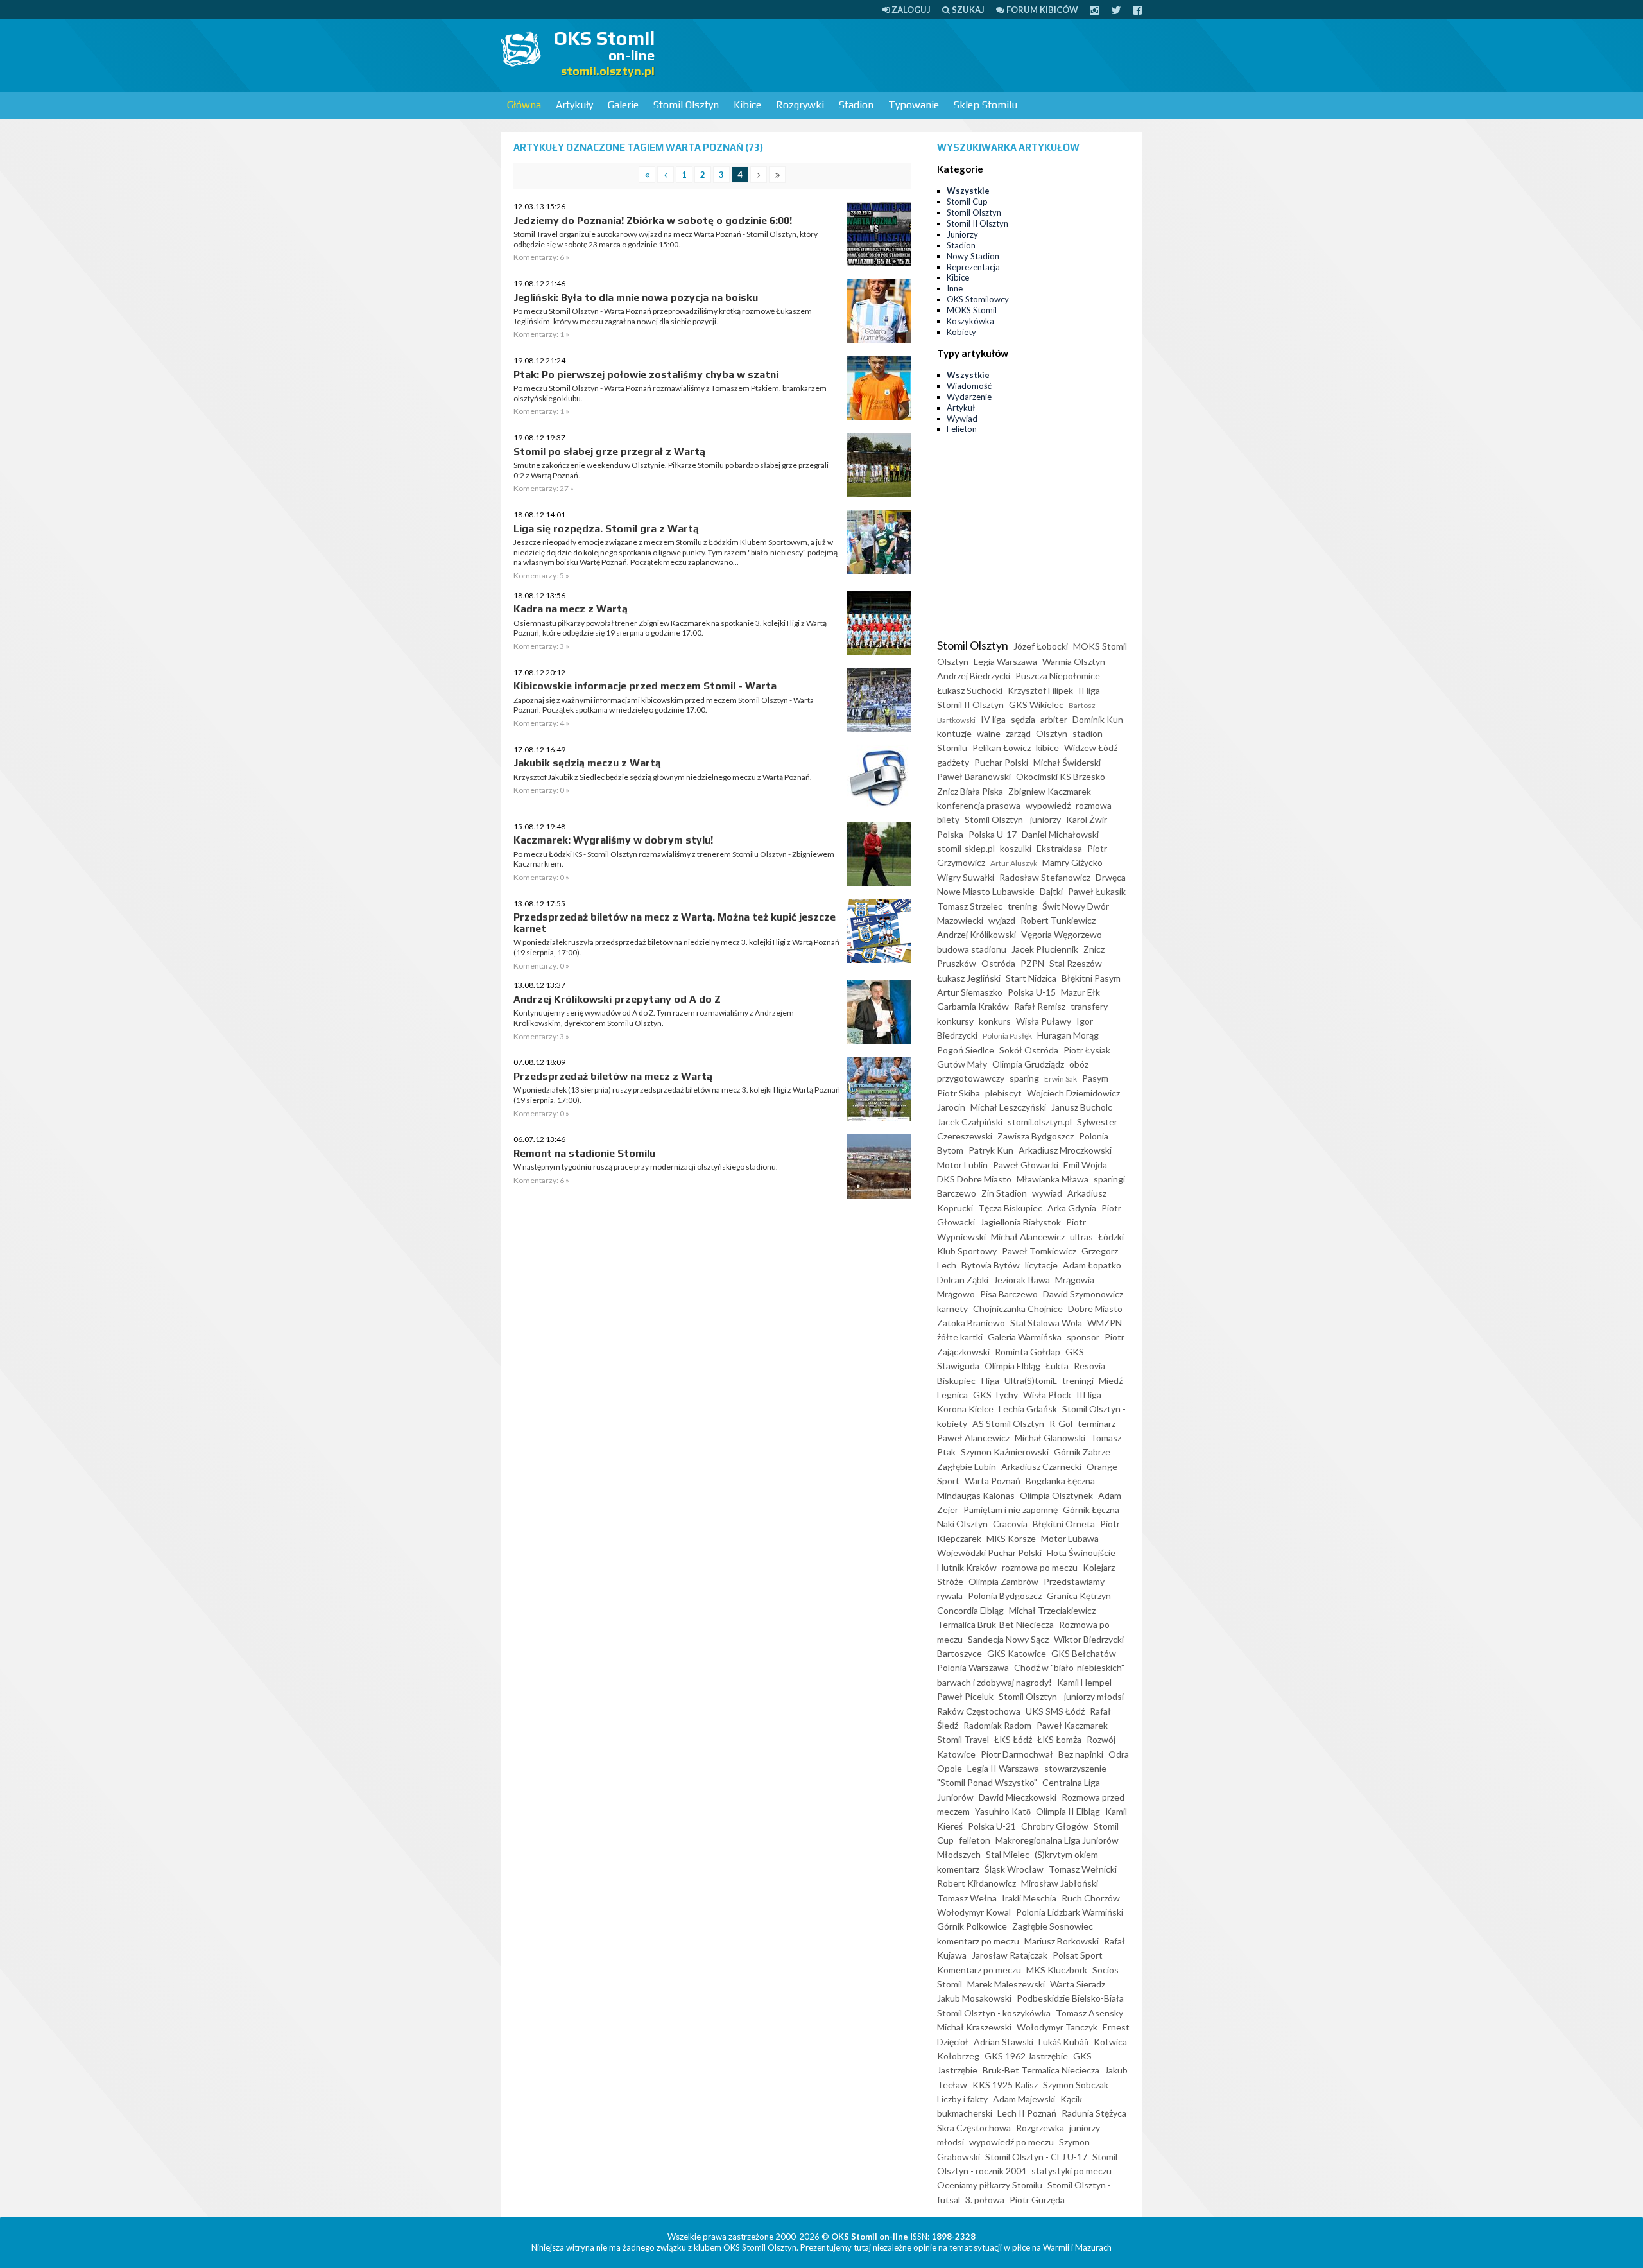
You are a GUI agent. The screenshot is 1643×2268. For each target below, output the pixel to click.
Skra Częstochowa (974, 2128)
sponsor (1083, 1337)
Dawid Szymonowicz (1083, 1294)
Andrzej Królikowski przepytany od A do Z (617, 999)
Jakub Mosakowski (974, 1998)
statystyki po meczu (1071, 2171)
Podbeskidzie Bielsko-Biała (1070, 1998)
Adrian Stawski (1003, 2042)
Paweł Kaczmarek (1072, 1725)
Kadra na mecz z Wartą (571, 609)
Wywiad (962, 419)
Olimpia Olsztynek (1056, 1495)
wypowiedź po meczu (1011, 2142)
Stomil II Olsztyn (977, 223)
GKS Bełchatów (1084, 1653)
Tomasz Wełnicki (1083, 1869)
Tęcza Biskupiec (1010, 1208)
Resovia (1089, 1366)
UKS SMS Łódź (1055, 1711)
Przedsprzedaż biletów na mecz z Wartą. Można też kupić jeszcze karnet (675, 923)
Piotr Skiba (959, 1093)
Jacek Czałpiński (970, 1122)
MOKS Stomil (972, 310)
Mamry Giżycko (1072, 862)
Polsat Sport (1078, 1955)
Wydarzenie (969, 397)
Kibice (747, 105)
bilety (948, 819)
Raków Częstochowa (979, 1711)
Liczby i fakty (962, 2099)
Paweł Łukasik (1097, 891)
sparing (1024, 1078)
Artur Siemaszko (970, 992)
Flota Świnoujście (1081, 1553)
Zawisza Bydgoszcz (1036, 1136)
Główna (524, 105)
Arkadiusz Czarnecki (1041, 1467)
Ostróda (998, 963)
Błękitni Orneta (1064, 1524)
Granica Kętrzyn (1079, 1596)
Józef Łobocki (1041, 646)
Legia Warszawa (1005, 662)
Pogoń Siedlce (966, 1050)
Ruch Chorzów (1091, 1898)
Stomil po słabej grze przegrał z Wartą (609, 452)
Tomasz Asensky (1089, 2013)
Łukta (1057, 1366)
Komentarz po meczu (979, 1970)
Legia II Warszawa (1003, 1768)
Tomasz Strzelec (970, 906)
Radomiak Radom (997, 1725)
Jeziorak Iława (1022, 1280)
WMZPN (1105, 1323)
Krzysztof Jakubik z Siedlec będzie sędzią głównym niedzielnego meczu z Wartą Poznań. (663, 777)
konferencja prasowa (979, 805)
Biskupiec (956, 1381)
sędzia (1023, 719)
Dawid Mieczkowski (1018, 1797)
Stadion (856, 105)
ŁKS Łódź (1013, 1739)
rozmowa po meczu (1040, 1567)
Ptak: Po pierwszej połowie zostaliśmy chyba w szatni (646, 375)
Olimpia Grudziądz (1028, 1064)
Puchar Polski (1001, 762)
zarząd (1018, 733)
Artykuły (574, 105)
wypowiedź (1048, 805)
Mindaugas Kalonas (976, 1495)
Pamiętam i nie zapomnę (1011, 1510)
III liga (1089, 1395)
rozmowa (1094, 805)
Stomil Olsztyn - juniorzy (1013, 819)
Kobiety (961, 332)
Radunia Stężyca (1094, 2113)
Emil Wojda (1085, 1165)
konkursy (955, 1021)
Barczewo (957, 1193)
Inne (955, 288)
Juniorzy (962, 234)
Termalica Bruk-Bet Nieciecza (995, 1624)
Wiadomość (969, 386)
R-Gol (1061, 1424)
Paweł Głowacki (1026, 1165)
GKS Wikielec (1036, 705)
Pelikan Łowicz (1002, 748)
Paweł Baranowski (974, 776)
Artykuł (961, 408)
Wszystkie (968, 191)
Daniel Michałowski (1060, 834)
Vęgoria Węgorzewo (1062, 934)
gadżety (953, 762)
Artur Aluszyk (1014, 863)
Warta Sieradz (1078, 1984)
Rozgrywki (800, 105)
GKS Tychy (995, 1395)
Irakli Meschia (1029, 1898)
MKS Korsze (1011, 1538)
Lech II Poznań (1027, 2113)
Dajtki (1051, 891)
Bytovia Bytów (991, 1265)
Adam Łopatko (1092, 1265)
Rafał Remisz (1040, 1006)
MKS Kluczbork (1057, 1970)
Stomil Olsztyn (686, 105)
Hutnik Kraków (967, 1567)
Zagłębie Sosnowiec (1053, 1926)
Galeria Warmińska (1025, 1337)
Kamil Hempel (1084, 1682)
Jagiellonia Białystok (1020, 1222)
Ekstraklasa (1059, 848)
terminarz (1097, 1424)
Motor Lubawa (1070, 1538)
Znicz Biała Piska (970, 791)
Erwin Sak (1061, 1079)
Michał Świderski (1067, 762)
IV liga (993, 719)
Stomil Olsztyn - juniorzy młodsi (1061, 1696)
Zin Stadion (1004, 1193)
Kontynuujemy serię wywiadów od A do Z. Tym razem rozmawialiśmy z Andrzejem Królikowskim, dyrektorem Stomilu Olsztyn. (654, 1018)
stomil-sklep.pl (966, 848)
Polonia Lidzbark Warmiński (1070, 1912)
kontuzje (954, 733)
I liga (990, 1381)
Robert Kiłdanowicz (976, 1883)
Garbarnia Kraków (973, 1006)
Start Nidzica (1031, 978)
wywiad (1047, 1193)
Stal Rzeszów (1076, 963)
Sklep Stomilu (985, 105)
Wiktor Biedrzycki (1089, 1639)
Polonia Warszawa (973, 1667)
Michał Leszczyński (1008, 1107)
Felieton (962, 429)
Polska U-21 (992, 1826)
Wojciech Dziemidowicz (1073, 1093)
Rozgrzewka (1040, 2128)
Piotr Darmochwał (1017, 1754)
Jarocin (951, 1107)
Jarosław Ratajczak (1010, 1955)
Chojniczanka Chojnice (1018, 1309)
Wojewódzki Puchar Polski (989, 1553)
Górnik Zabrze (1082, 1452)
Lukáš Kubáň (1063, 2042)
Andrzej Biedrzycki (974, 676)
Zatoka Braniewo (971, 1323)
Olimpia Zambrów (1003, 1581)
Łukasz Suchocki (970, 690)
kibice (1047, 748)
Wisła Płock (1047, 1395)
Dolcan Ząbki (963, 1280)
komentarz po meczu (978, 1941)
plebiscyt (1003, 1093)
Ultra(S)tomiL (1031, 1381)
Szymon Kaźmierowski (1005, 1452)
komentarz (958, 1869)
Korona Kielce (965, 1409)
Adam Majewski (1024, 2099)
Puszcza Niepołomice (1058, 676)
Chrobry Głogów (1055, 1826)
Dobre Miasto (1095, 1309)
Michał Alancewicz (1028, 1237)
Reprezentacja (973, 267)
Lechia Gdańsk (1028, 1409)
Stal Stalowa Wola (1046, 1323)
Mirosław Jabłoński (1060, 1883)
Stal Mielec (1008, 1854)
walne (989, 733)
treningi (1078, 1381)
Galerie (623, 105)
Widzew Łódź (1091, 748)
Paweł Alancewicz (973, 1438)
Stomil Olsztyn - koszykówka (994, 2013)
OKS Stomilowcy (978, 299)
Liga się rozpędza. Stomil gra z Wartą (606, 529)
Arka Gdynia (1072, 1208)
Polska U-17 (993, 834)
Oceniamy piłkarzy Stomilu (990, 2185)
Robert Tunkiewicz (1058, 920)
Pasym (1095, 1078)
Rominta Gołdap (1028, 1352)
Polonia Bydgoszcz (1005, 1596)
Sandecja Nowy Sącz (1008, 1639)
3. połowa (985, 2200)
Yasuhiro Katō (1003, 1811)
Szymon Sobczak (1076, 2085)
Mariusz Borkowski (1062, 1941)
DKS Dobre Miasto (974, 1179)
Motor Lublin (962, 1165)
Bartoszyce (959, 1653)
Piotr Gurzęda (1037, 2200)
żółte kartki (960, 1337)
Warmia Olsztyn (1074, 662)
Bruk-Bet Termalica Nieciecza (1041, 2070)
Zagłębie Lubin (967, 1467)
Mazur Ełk (1080, 992)
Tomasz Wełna (967, 1898)
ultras (1081, 1237)
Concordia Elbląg (970, 1610)
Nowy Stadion (973, 256)
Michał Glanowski (1050, 1438)
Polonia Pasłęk (1007, 1036)
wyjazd (1002, 920)
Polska (950, 834)
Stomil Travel (963, 1739)
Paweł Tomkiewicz (1039, 1251)
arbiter (1054, 719)
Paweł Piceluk (965, 1696)
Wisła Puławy (1044, 1021)
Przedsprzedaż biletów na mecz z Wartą (613, 1076)
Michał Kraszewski (974, 2027)
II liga (1089, 690)
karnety (952, 1309)
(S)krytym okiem (1066, 1854)
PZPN (1032, 963)
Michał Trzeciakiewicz (1052, 1610)
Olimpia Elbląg (1012, 1366)
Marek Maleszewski (1006, 1984)
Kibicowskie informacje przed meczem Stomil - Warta (645, 686)
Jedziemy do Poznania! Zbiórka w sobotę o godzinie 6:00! (653, 221)
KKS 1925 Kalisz (1005, 2085)
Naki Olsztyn (962, 1524)
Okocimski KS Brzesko (1061, 776)
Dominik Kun (1098, 719)
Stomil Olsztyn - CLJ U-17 (1036, 2157)
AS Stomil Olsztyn (1008, 1424)
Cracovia (1010, 1524)
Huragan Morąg (1068, 1035)
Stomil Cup (967, 202)
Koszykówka (970, 321)
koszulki (1016, 848)
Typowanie (914, 105)
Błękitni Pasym (1091, 978)
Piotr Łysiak (1087, 1050)
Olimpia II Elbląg (1068, 1811)
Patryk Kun (991, 1150)
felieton (975, 1840)
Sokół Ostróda (1029, 1050)
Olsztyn (1052, 733)
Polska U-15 (1032, 992)
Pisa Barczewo (1009, 1294)
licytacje (1041, 1265)
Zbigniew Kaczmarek (1050, 791)
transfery (1089, 1006)
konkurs (995, 1021)
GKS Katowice (1017, 1653)
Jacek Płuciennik (1045, 949)
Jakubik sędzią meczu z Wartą (587, 763)
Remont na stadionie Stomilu (584, 1153)
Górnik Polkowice (972, 1926)
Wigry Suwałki (966, 877)
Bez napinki (1081, 1754)
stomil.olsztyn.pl (1040, 1122)
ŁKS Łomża (1059, 1739)
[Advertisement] (909, 55)
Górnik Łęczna (1091, 1510)
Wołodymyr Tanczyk (1057, 2027)
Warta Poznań (993, 1481)
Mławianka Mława (1053, 1179)
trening (1022, 906)
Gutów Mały (962, 1064)
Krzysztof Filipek (1040, 690)
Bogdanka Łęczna (1060, 1481)
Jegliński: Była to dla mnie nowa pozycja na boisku (636, 298)
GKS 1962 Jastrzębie (1026, 2056)
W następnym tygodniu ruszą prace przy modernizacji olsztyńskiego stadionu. (646, 1167)
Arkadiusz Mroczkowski (1065, 1150)
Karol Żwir (1087, 819)
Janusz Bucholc (1082, 1107)
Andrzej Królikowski (976, 934)
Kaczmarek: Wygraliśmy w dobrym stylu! (613, 840)
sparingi (1109, 1179)
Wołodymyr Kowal (974, 1912)
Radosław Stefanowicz (1045, 877)
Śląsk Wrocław (1014, 1869)
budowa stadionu (972, 949)
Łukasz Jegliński (969, 978)
